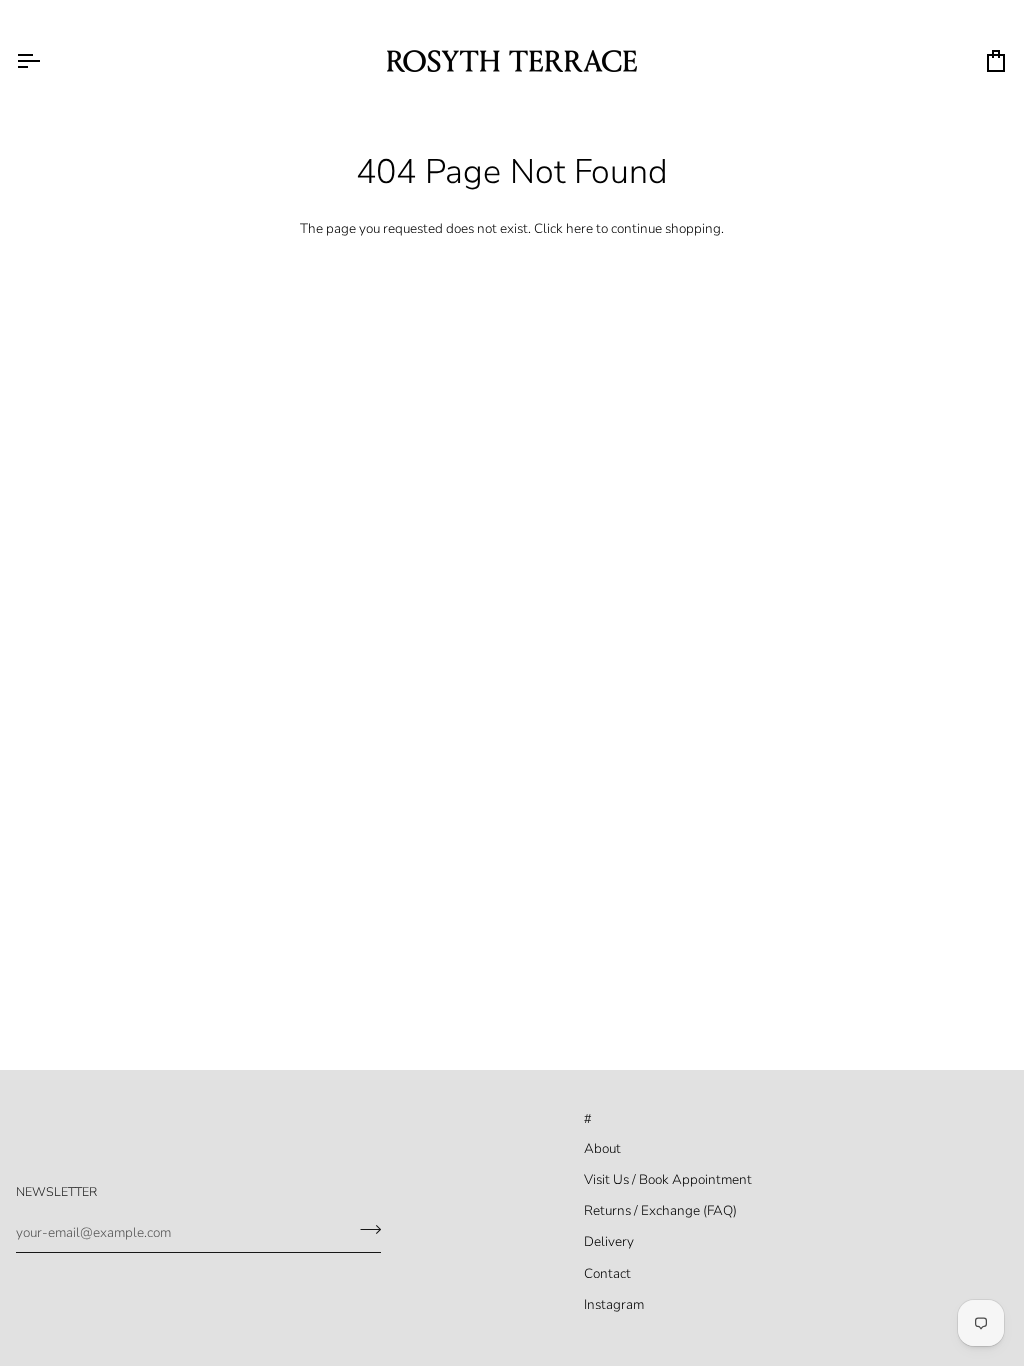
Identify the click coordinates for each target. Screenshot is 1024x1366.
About (602, 1148)
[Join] (364, 1230)
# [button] (588, 1118)
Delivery (609, 1241)
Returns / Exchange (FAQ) (660, 1210)
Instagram (614, 1304)
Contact (607, 1273)
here (579, 228)
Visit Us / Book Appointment (668, 1179)
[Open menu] (46, 61)
